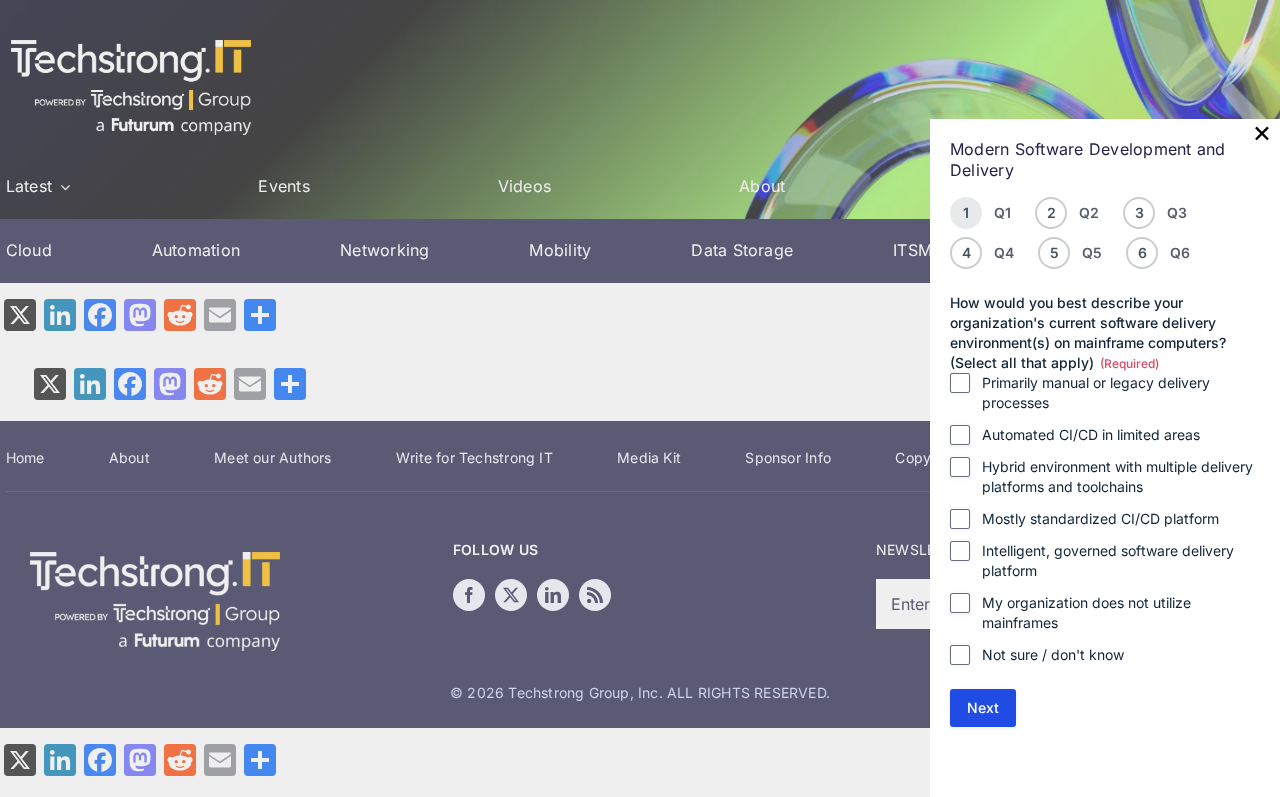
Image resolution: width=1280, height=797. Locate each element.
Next (983, 707)
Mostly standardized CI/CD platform (1100, 518)
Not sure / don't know (1053, 654)
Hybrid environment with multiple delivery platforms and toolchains (1117, 476)
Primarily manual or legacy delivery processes (1096, 392)
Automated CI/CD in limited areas (1091, 434)
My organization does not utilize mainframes (1086, 612)
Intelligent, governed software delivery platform (1108, 560)
